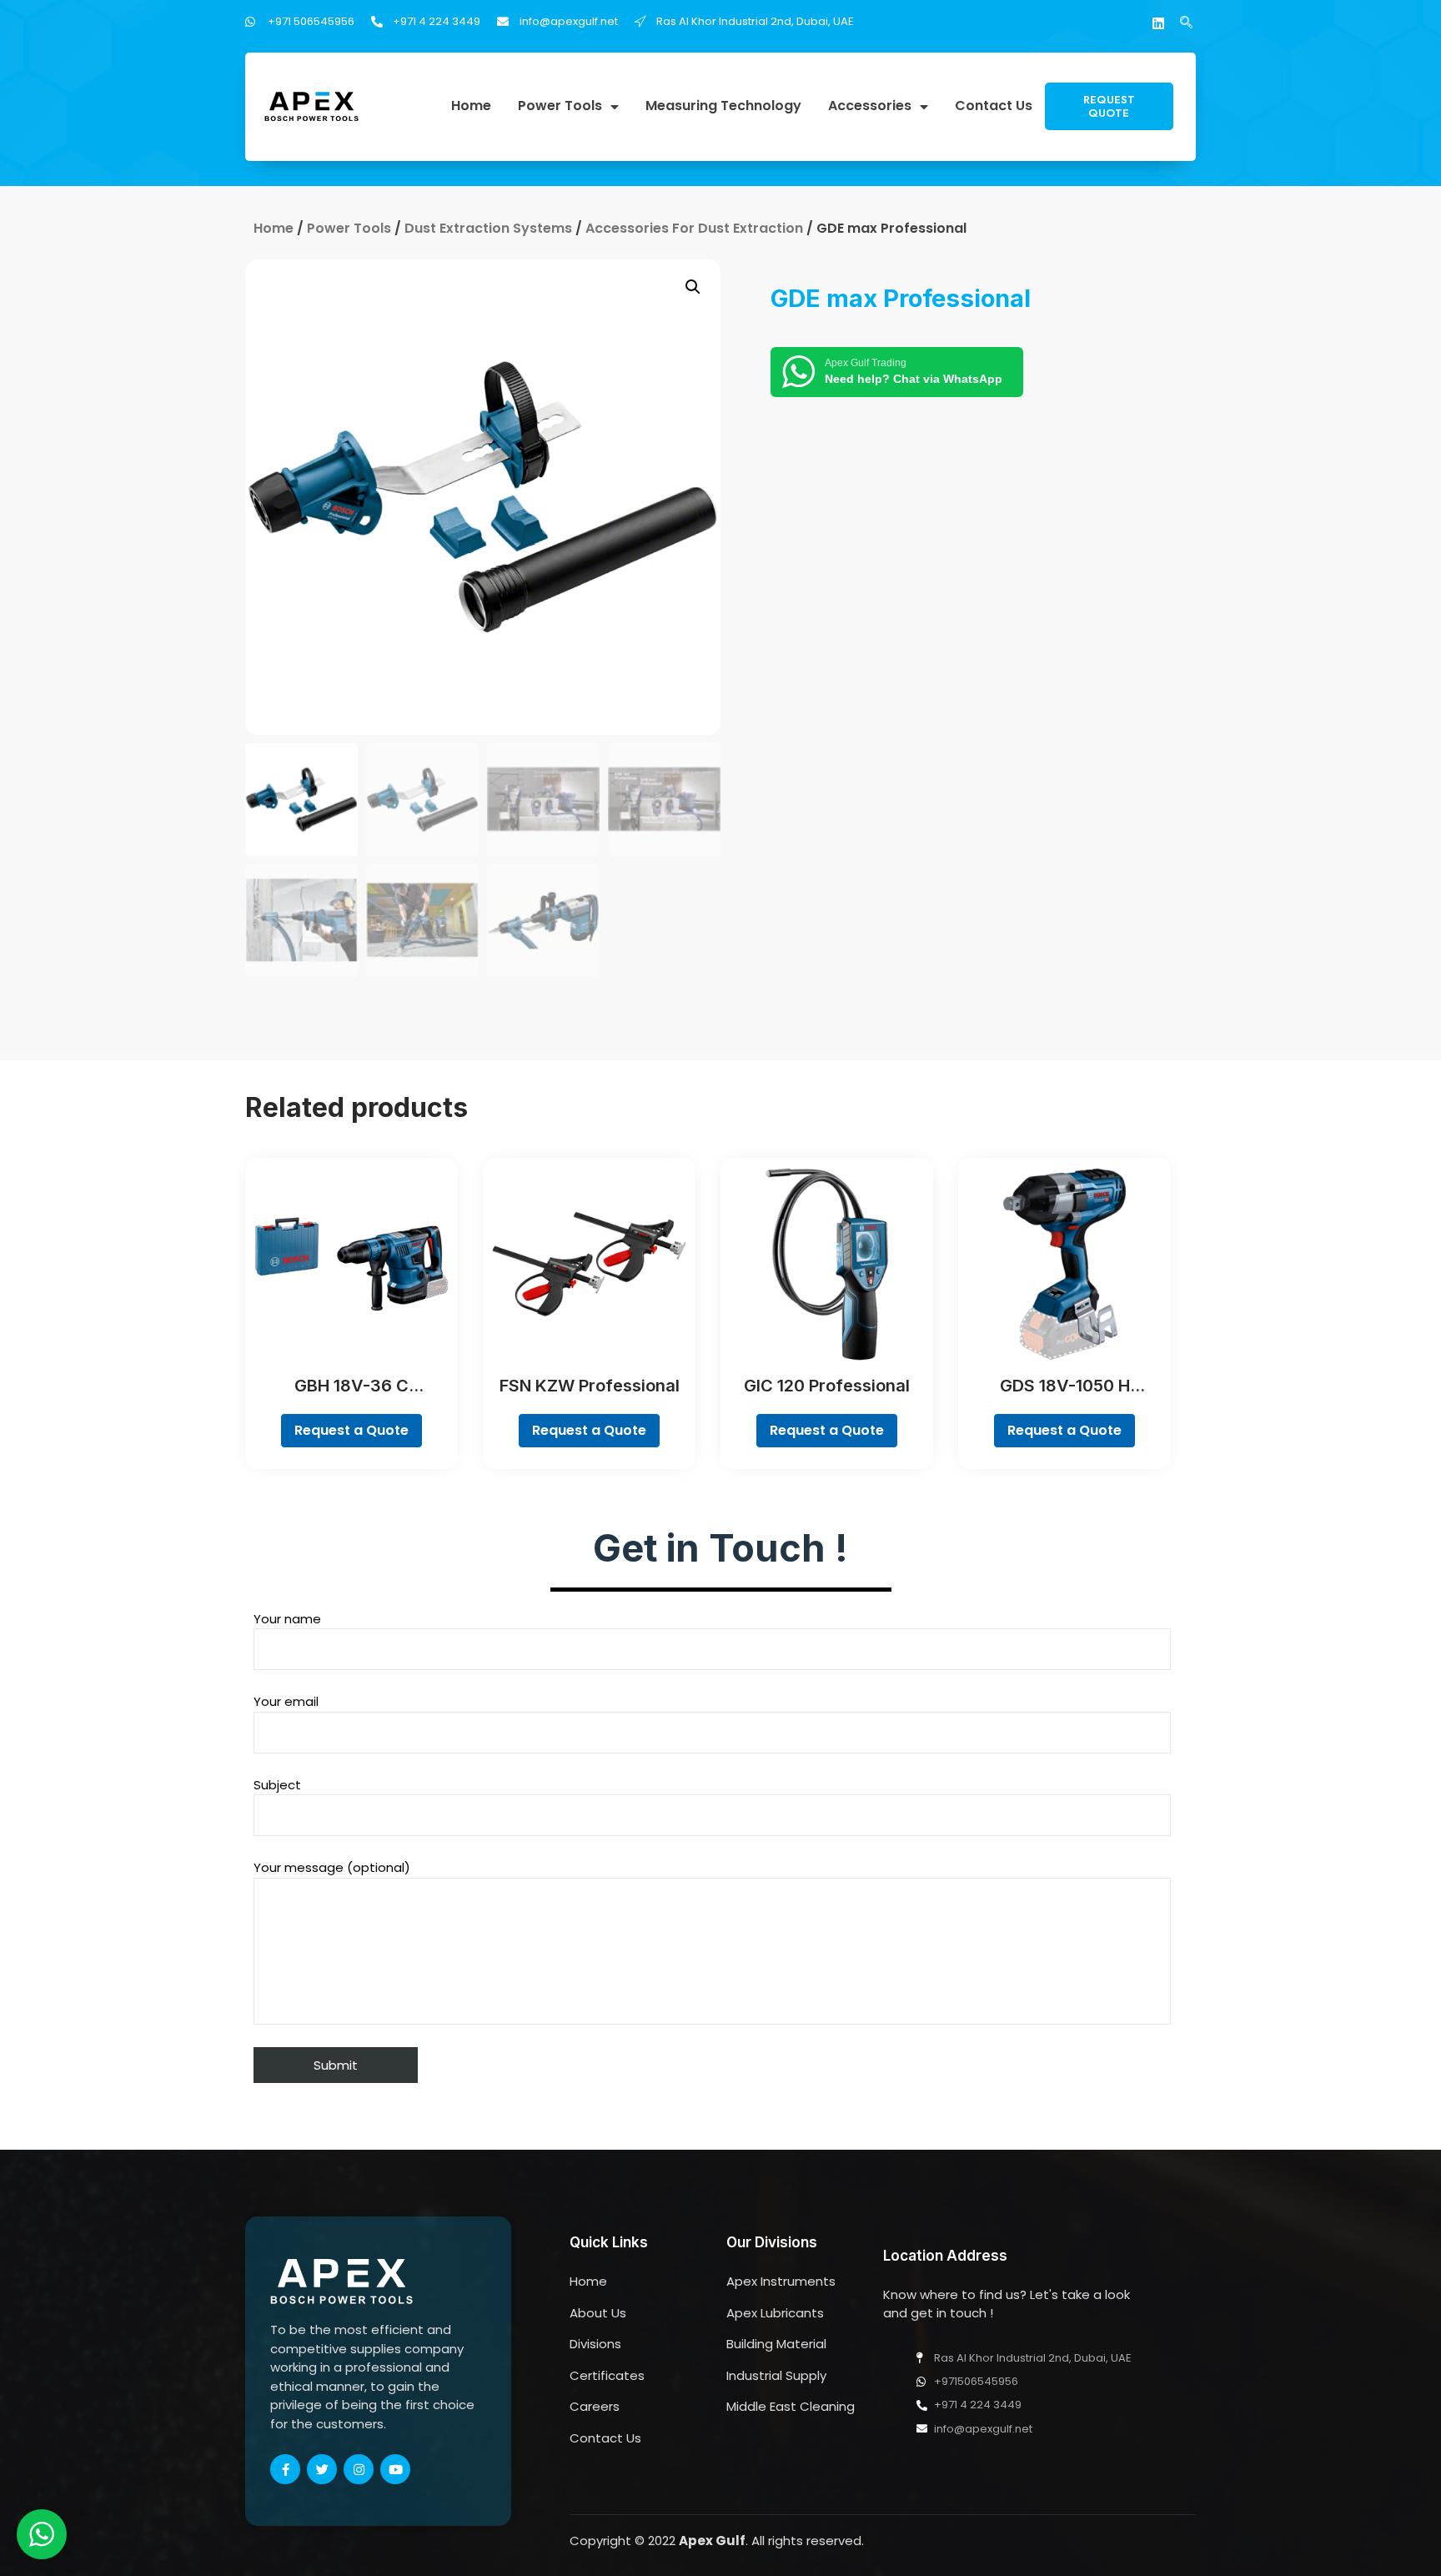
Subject (277, 1785)
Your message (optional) (332, 1867)
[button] (1109, 106)
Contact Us (994, 106)
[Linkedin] (1158, 23)
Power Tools (560, 106)
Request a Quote (351, 1430)
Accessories (870, 106)
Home (471, 106)
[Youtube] (395, 2469)
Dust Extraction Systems (488, 228)
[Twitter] (322, 2469)
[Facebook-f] (285, 2469)
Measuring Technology (723, 106)
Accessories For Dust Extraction (694, 228)
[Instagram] (359, 2469)
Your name (287, 1619)
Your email (286, 1701)
